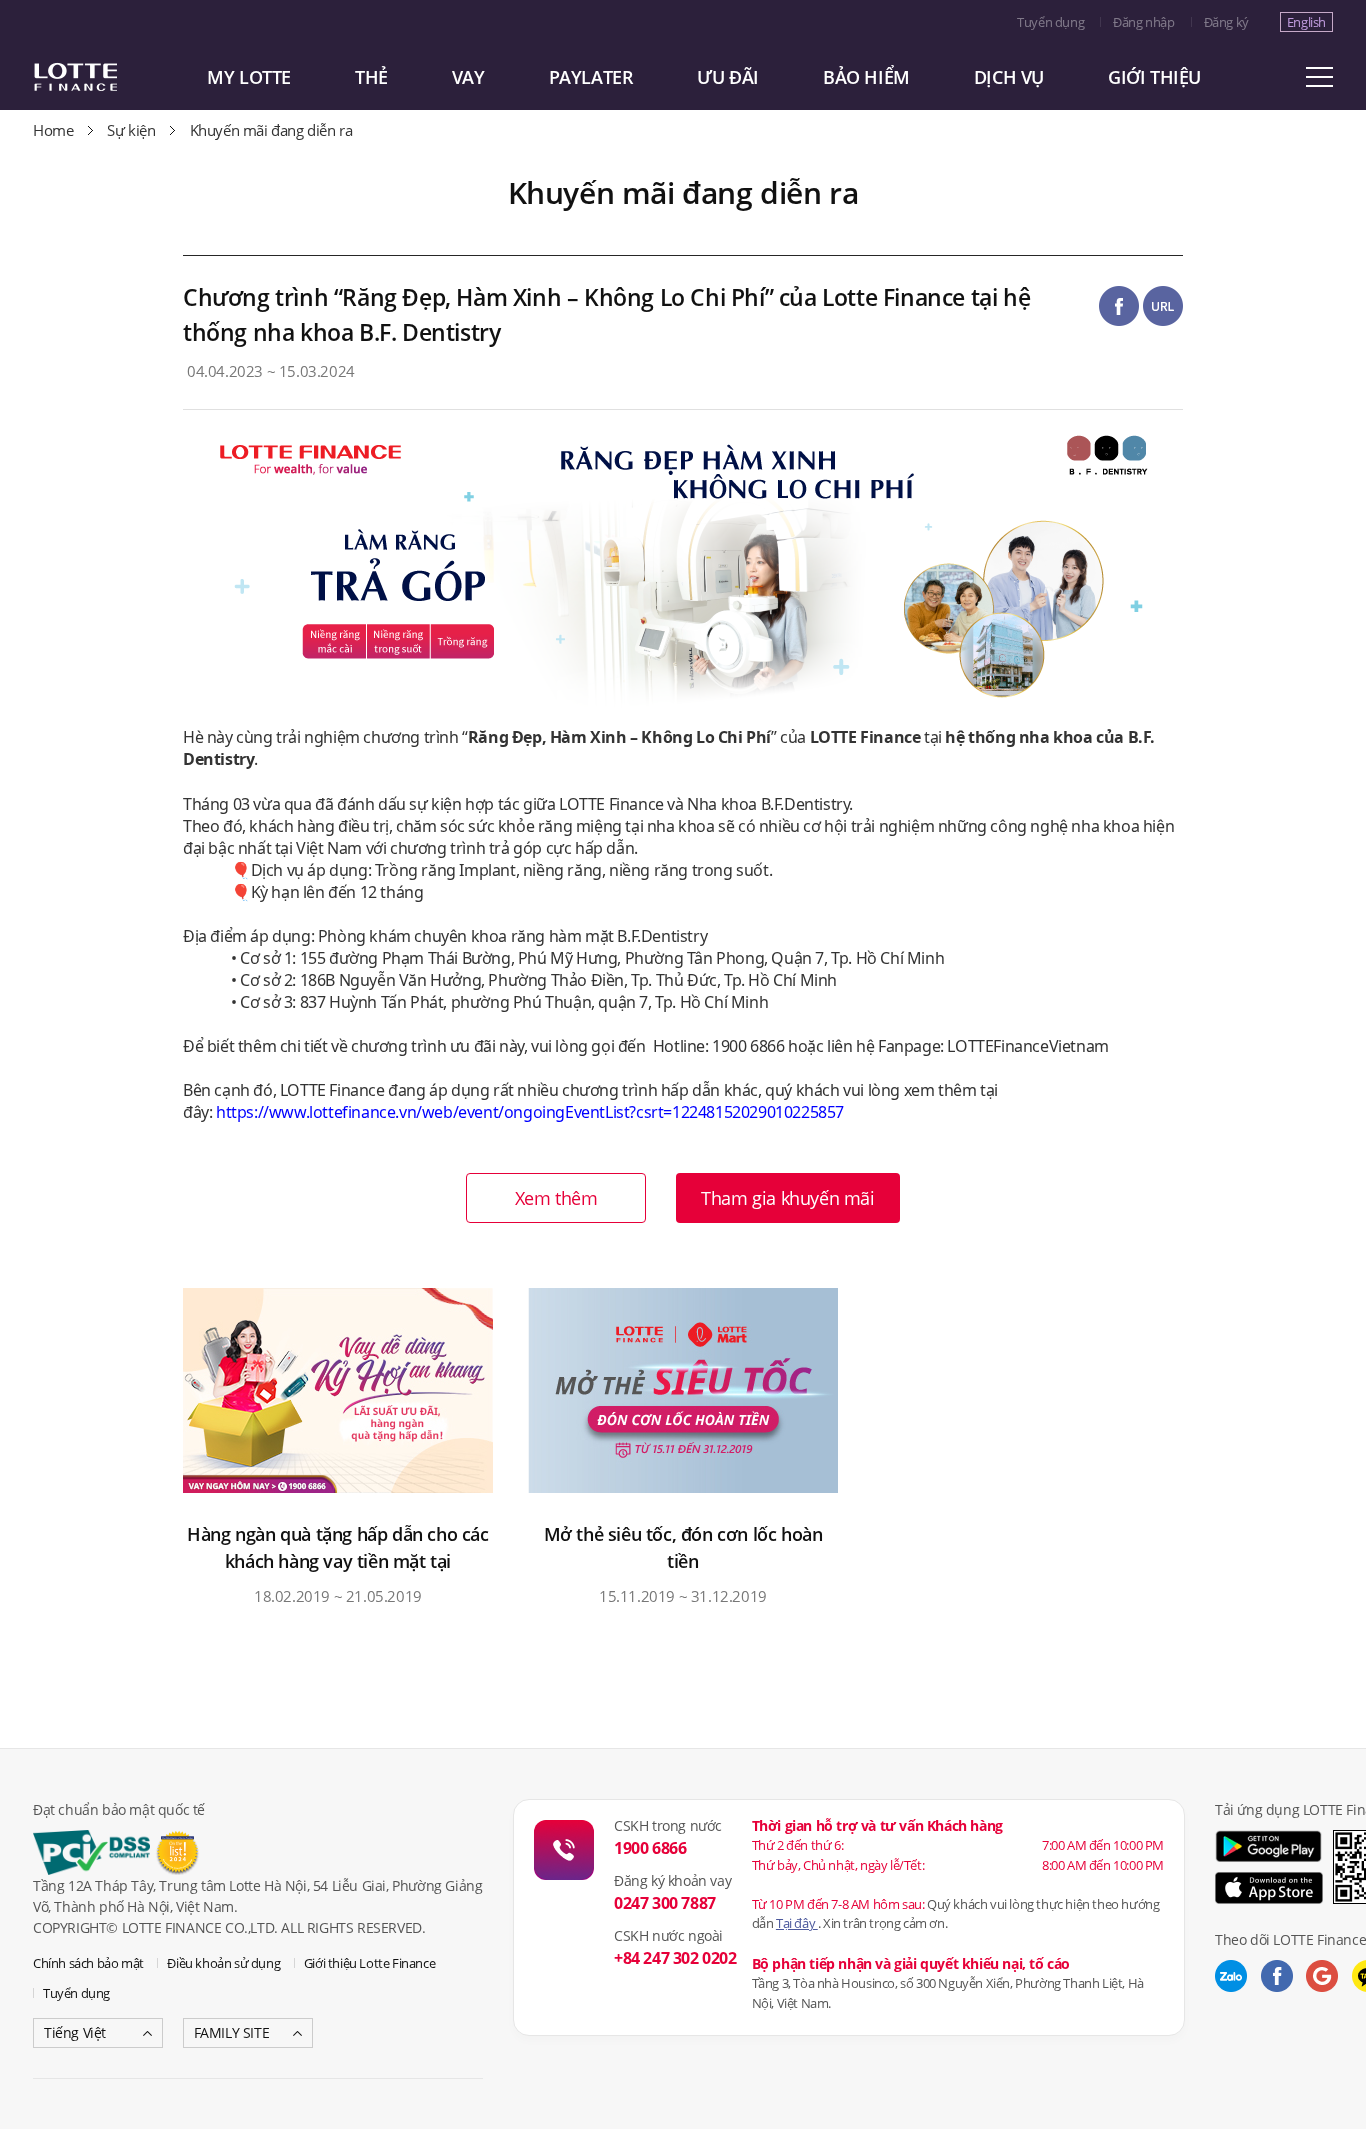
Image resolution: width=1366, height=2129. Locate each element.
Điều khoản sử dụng (223, 1963)
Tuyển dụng (1050, 22)
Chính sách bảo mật (88, 1963)
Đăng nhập (1143, 22)
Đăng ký (1226, 22)
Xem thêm (556, 1198)
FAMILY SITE (232, 2032)
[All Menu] (1319, 77)
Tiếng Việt (75, 2032)
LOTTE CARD (103, 77)
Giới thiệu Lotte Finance (369, 1963)
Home (53, 130)
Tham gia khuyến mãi (787, 1198)
